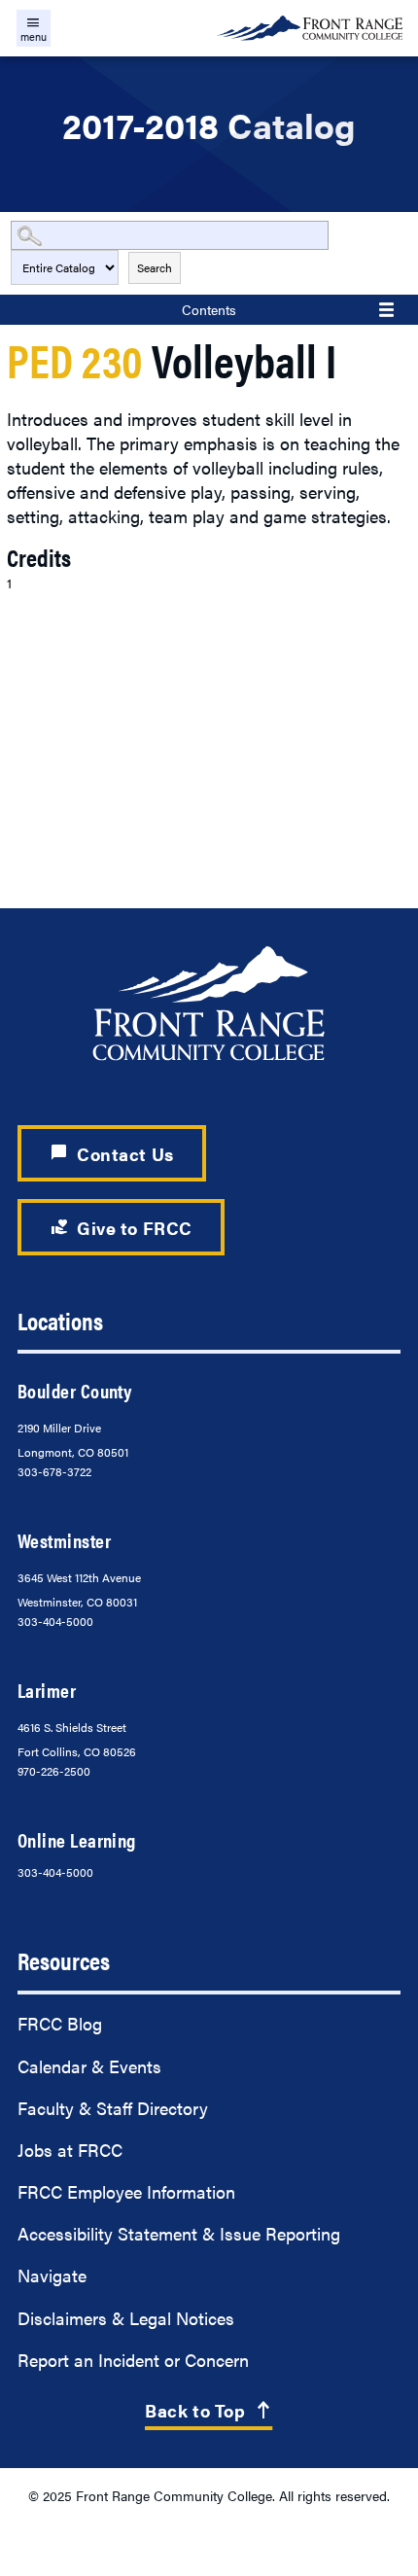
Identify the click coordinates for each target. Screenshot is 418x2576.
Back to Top (209, 2410)
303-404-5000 (55, 1621)
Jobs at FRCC (70, 2150)
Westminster (64, 1540)
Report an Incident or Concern (133, 2360)
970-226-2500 (54, 1771)
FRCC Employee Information (126, 2191)
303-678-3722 (54, 1471)
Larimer (47, 1690)
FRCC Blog (60, 2023)
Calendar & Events (89, 2066)
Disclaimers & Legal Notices (126, 2318)
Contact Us (112, 1154)
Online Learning (77, 1839)
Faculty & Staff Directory (113, 2108)
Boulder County (74, 1390)
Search (155, 267)
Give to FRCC (121, 1228)
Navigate (52, 2275)
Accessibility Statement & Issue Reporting (179, 2233)
